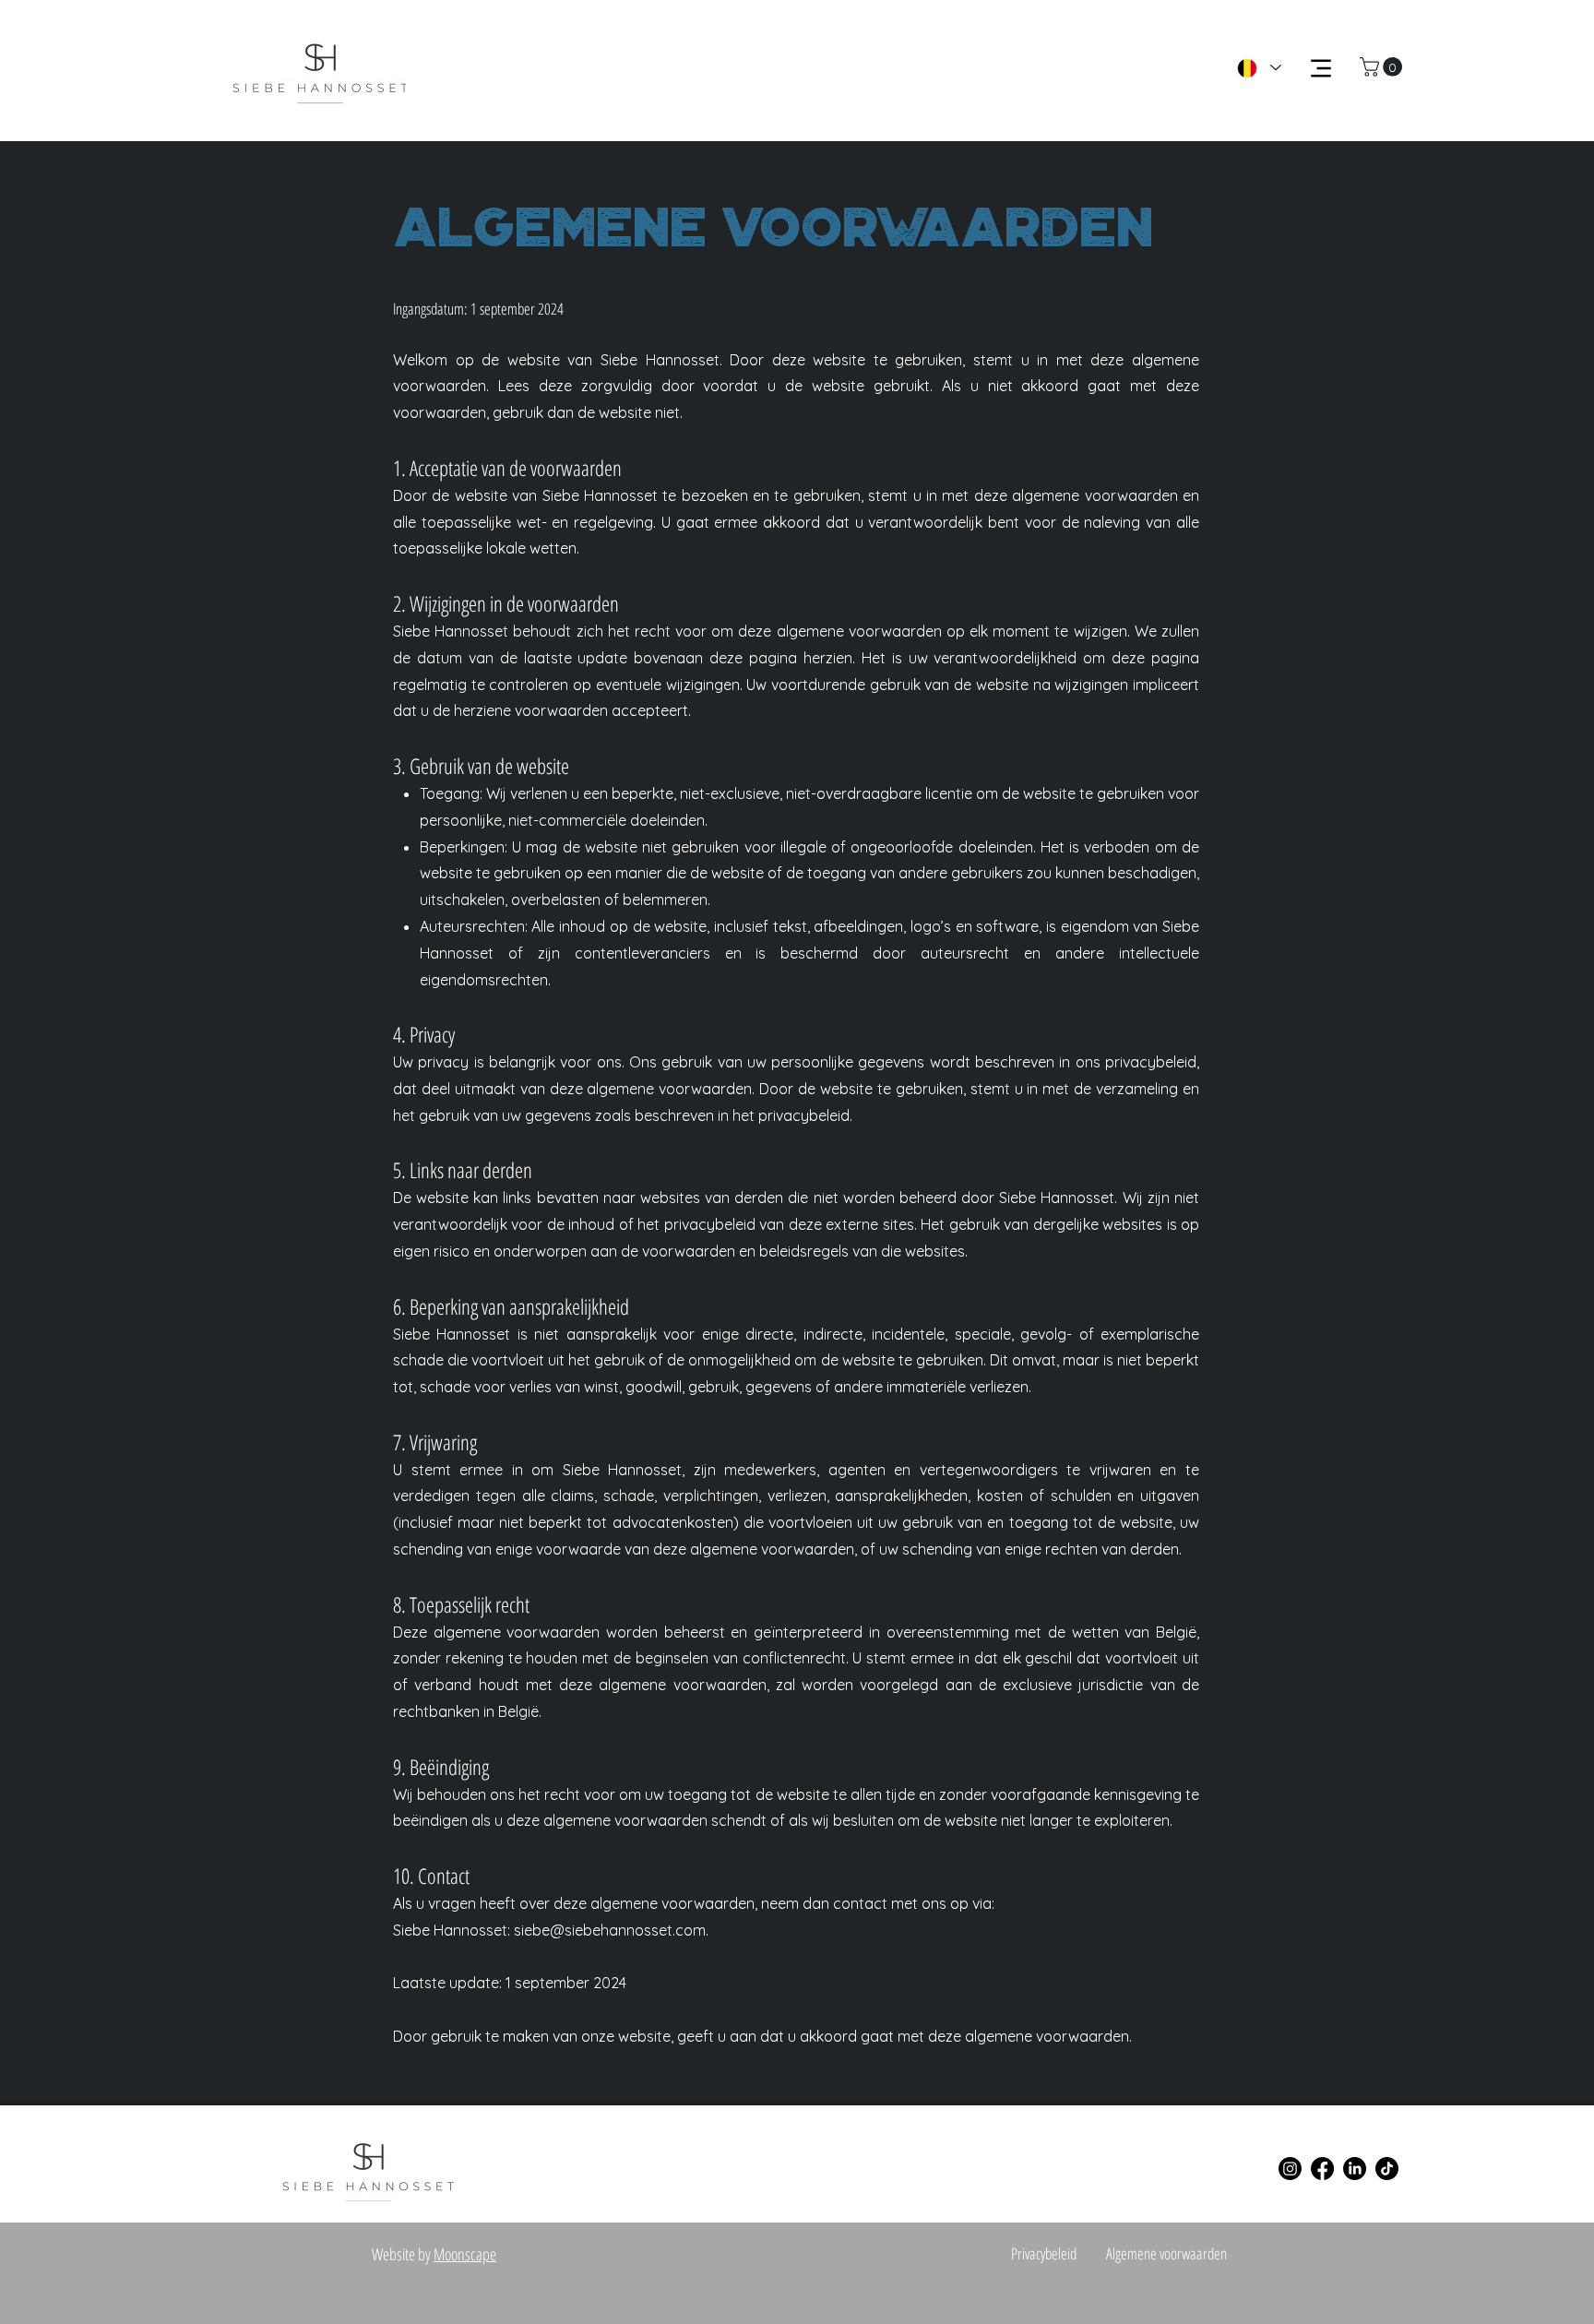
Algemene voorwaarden (1166, 2253)
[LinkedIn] (1355, 2169)
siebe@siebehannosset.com (610, 1930)
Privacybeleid (1044, 2253)
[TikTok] (1387, 2169)
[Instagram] (1290, 2169)
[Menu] (1320, 68)
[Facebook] (1322, 2169)
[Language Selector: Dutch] (1258, 68)
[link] (1383, 67)
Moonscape (465, 2254)
